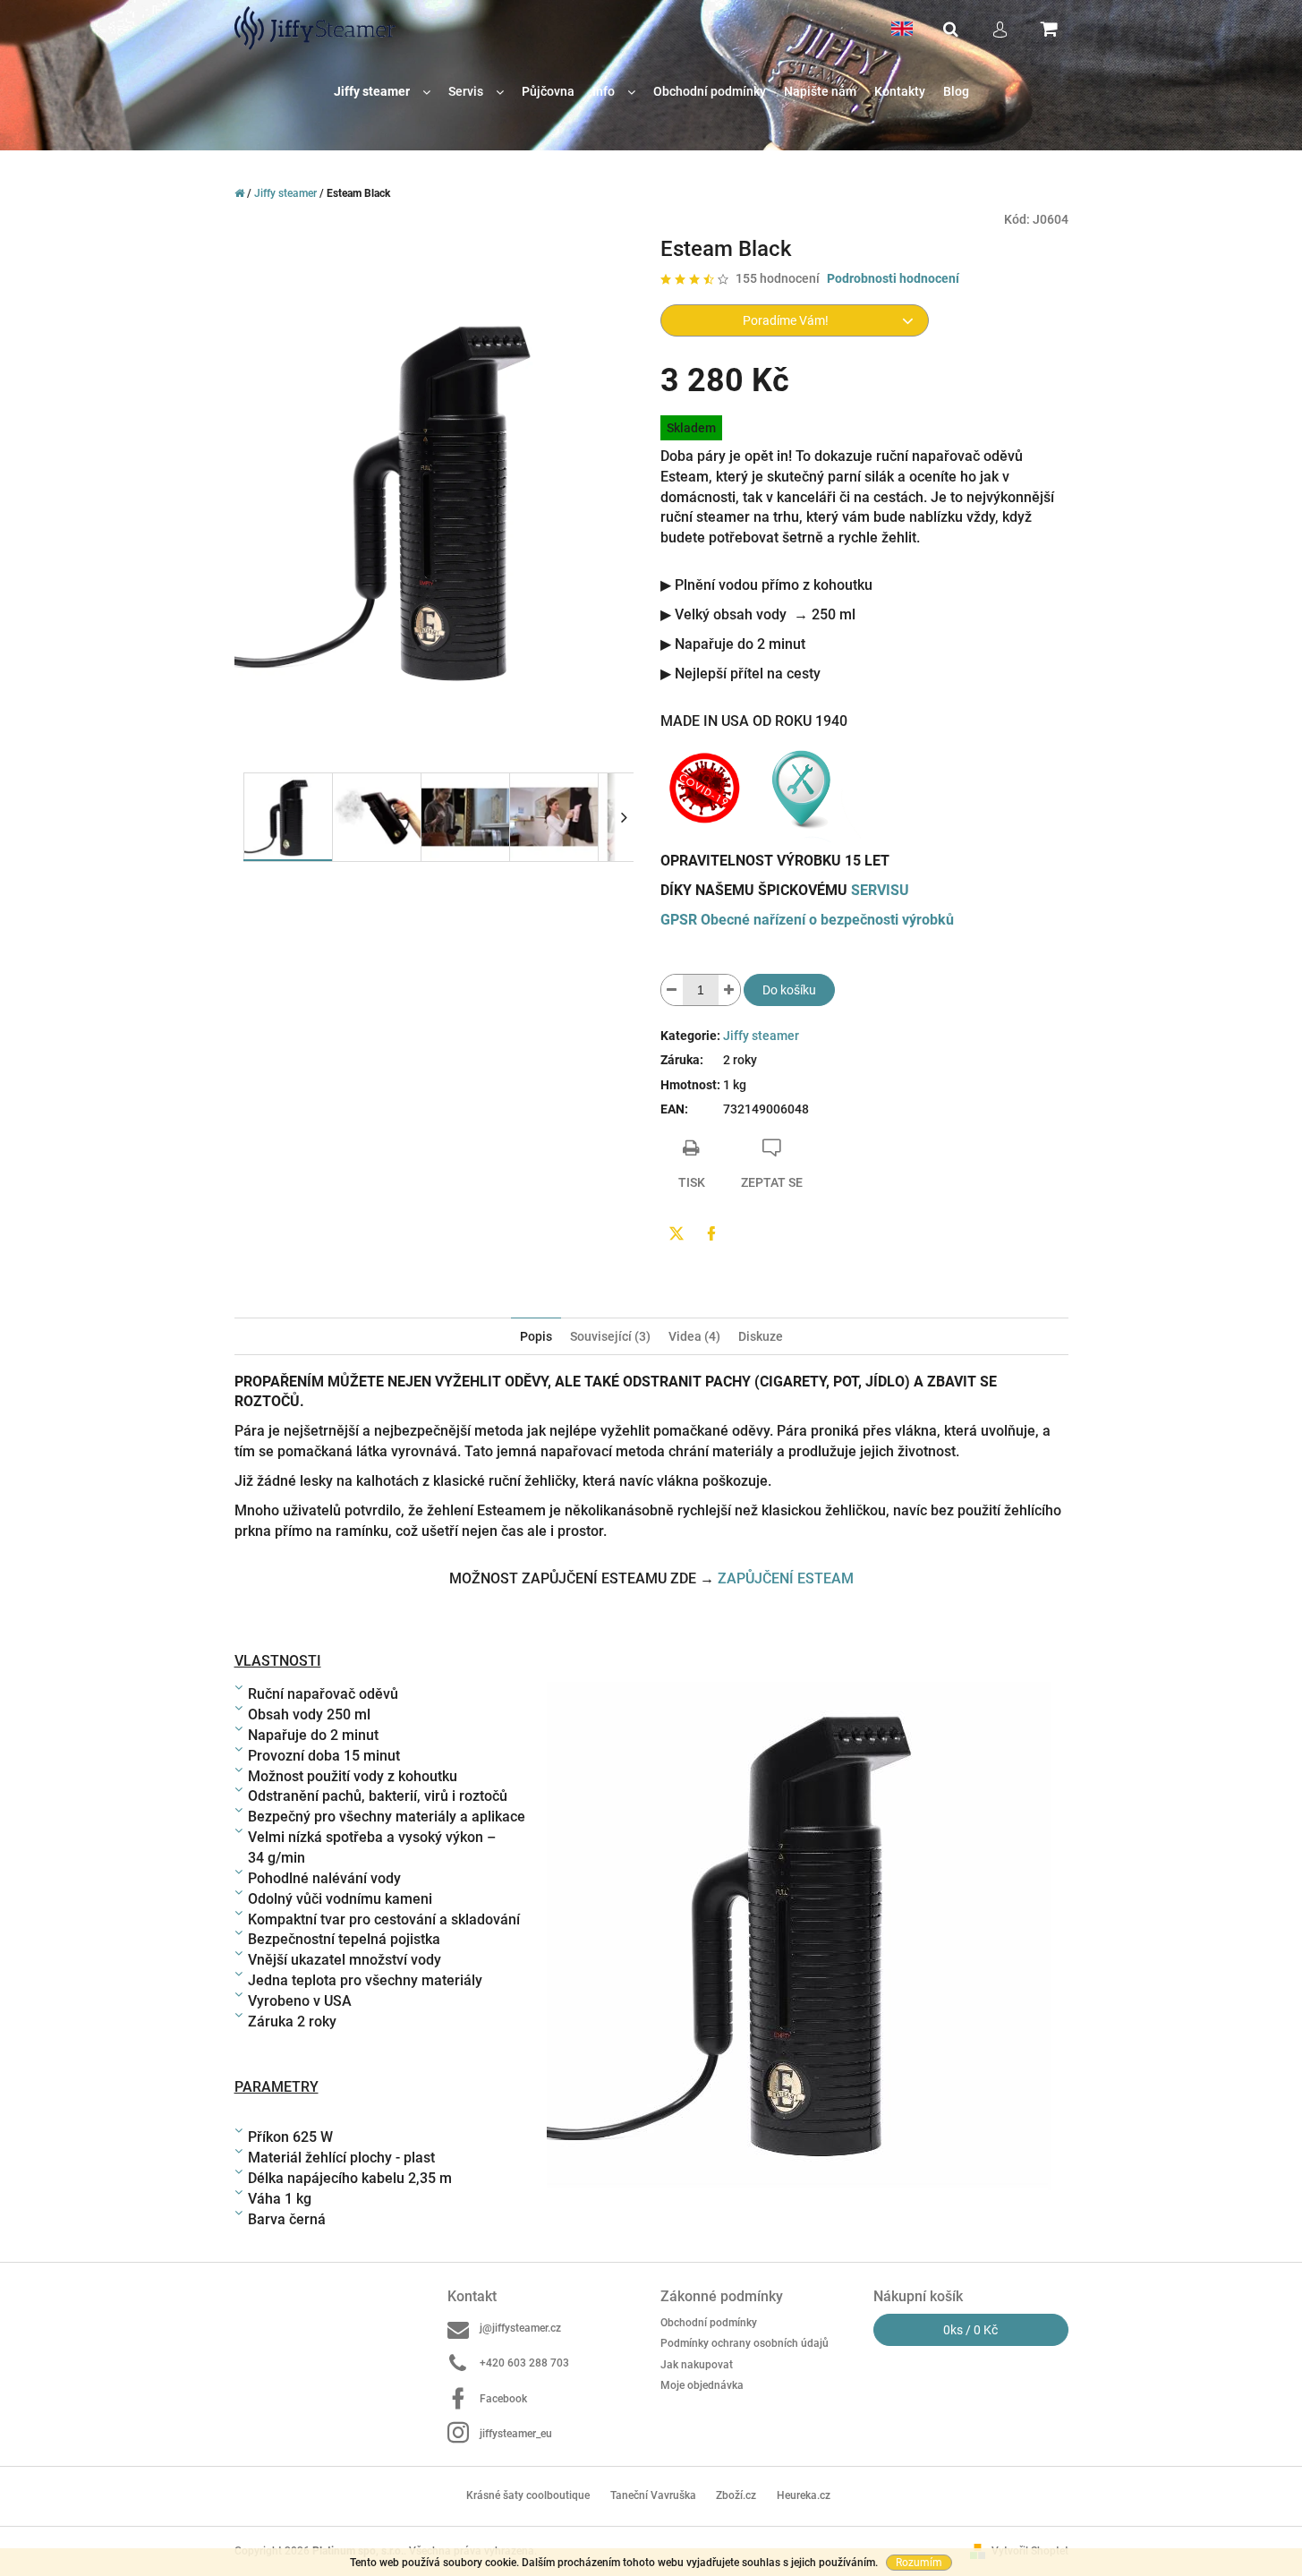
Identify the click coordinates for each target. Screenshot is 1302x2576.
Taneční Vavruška (653, 2495)
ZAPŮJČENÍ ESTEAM (786, 1578)
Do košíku (789, 990)
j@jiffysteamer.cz (520, 2328)
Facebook (503, 2399)
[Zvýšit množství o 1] (729, 990)
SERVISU (880, 890)
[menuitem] (382, 92)
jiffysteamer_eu (516, 2434)
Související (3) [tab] (610, 1336)
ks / (970, 2330)
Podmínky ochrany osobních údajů (745, 2343)
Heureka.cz (804, 2495)
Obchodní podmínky (709, 2323)
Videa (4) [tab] (694, 1336)
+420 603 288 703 (524, 2363)
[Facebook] (711, 1233)
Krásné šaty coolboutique (528, 2495)
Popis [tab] (536, 1336)
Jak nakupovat (697, 2365)
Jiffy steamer (761, 1036)
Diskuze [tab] (761, 1336)
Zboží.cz (736, 2495)
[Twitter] (677, 1233)
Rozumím (919, 2563)
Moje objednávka (702, 2385)
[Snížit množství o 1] (672, 990)
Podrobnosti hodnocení (893, 278)
